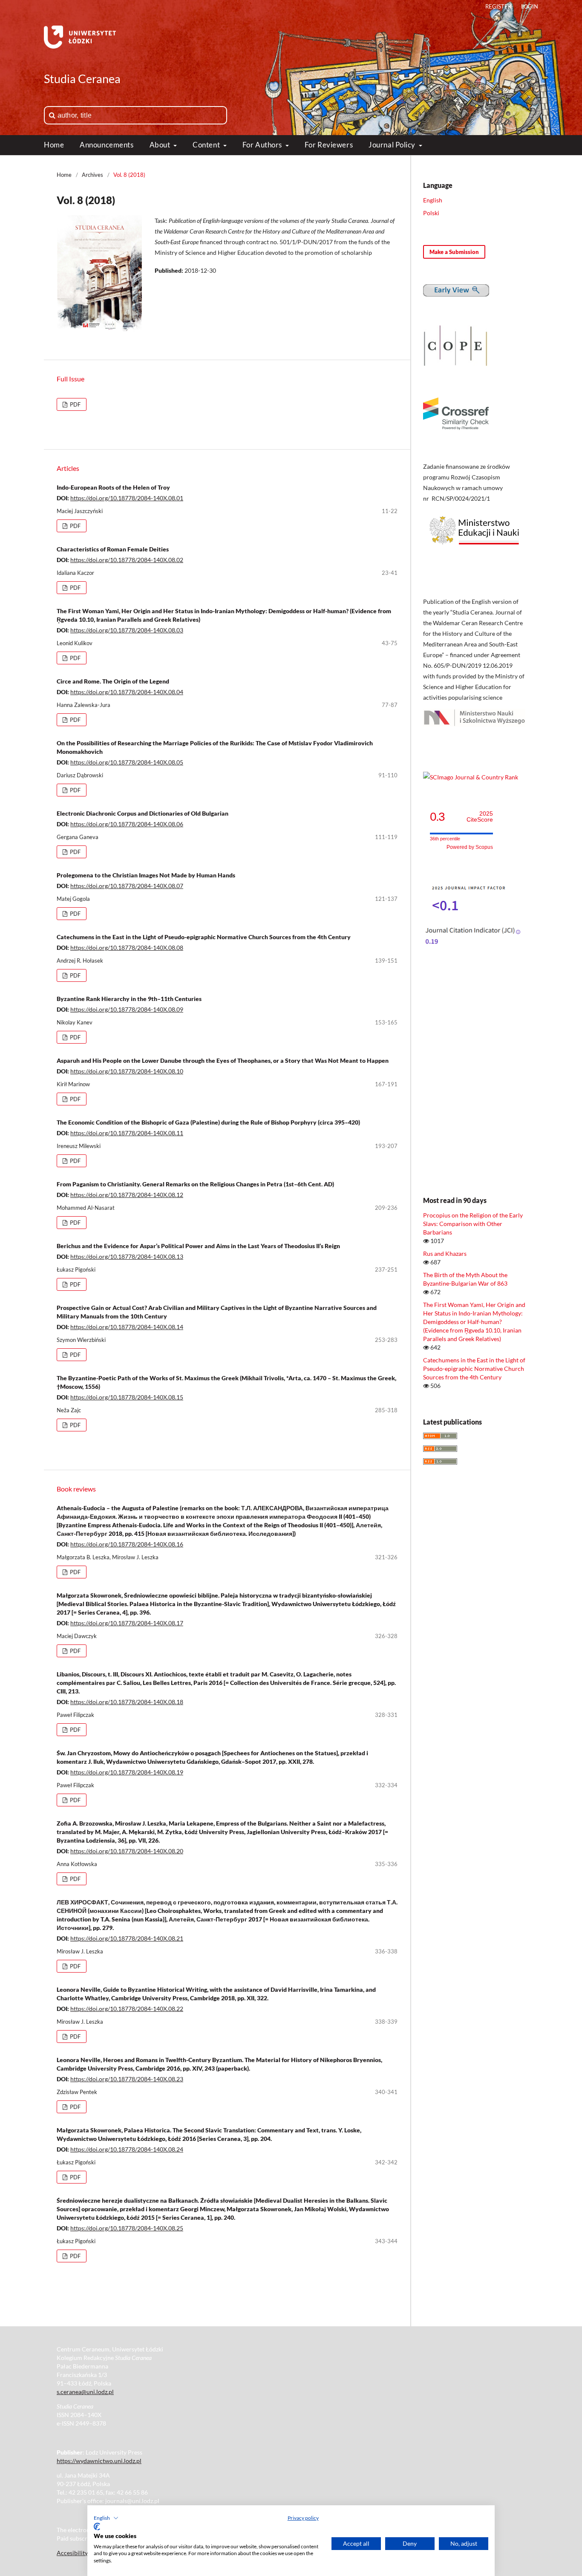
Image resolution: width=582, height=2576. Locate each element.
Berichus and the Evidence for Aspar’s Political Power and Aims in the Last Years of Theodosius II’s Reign (198, 1246)
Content (207, 145)
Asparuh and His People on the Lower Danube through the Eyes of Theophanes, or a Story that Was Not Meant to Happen (223, 1060)
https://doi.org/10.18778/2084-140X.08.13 (127, 1256)
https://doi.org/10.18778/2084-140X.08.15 (127, 1397)
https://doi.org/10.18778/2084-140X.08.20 (127, 1851)
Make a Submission (454, 252)
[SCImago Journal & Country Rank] (471, 777)
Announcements (107, 145)
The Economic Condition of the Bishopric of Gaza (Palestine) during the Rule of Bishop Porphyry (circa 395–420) (208, 1122)
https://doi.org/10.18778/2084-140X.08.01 (127, 498)
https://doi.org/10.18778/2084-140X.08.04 (127, 692)
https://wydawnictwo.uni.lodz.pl (99, 2461)
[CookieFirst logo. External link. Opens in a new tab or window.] (97, 2527)
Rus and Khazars (445, 1253)
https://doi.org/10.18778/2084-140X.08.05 (127, 762)
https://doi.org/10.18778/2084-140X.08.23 (127, 2079)
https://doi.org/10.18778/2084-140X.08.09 (127, 1009)
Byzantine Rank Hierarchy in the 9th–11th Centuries (129, 999)
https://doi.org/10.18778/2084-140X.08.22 (127, 2009)
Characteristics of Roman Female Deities (113, 549)
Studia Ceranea (82, 79)
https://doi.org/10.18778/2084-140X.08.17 (127, 1623)
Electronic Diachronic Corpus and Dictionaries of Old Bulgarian (143, 813)
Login (530, 6)
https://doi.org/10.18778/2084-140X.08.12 (127, 1195)
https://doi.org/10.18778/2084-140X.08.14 (127, 1327)
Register (498, 6)
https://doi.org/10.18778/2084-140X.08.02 (127, 560)
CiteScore (480, 817)
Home (54, 145)
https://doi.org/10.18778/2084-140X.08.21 (127, 1938)
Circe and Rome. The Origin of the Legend (113, 681)
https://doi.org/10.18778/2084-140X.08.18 (127, 1702)
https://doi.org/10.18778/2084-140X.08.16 (127, 1544)
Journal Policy (393, 145)
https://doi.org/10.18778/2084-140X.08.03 (127, 630)
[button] (106, 2518)
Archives (92, 175)
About (161, 145)
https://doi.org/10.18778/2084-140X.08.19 (127, 1772)
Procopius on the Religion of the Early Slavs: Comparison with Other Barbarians (473, 1224)
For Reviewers (329, 145)
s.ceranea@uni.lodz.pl (85, 2392)
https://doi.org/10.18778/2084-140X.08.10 (127, 1071)
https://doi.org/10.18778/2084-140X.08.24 (127, 2149)
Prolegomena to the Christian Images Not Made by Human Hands (146, 875)
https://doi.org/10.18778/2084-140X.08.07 (127, 886)
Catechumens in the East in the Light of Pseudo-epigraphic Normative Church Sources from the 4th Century (204, 937)
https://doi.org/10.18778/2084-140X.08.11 (127, 1133)
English (433, 200)
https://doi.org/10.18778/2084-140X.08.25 (127, 2228)
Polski (431, 213)
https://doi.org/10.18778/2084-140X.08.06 (127, 824)
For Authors (263, 145)
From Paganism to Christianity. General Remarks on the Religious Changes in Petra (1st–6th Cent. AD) (195, 1184)
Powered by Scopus (470, 847)
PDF (75, 404)
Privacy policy (303, 2518)
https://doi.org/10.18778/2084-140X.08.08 (127, 948)
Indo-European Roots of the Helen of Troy (113, 487)
